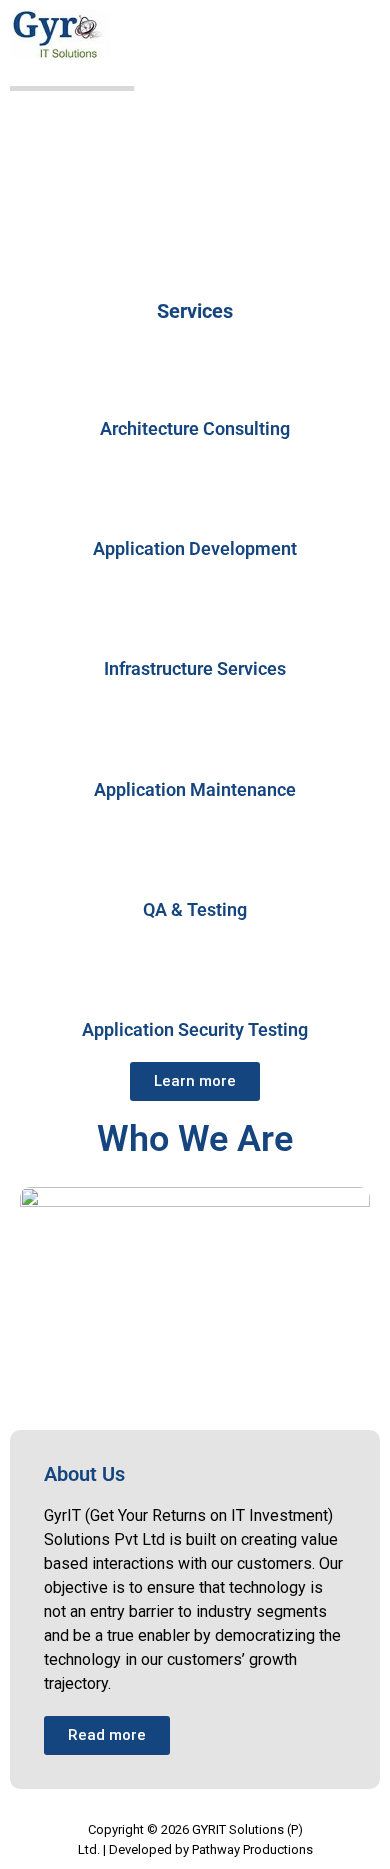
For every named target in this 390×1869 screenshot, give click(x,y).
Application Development (195, 548)
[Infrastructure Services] (195, 616)
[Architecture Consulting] (195, 376)
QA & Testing (195, 909)
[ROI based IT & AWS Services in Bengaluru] (60, 34)
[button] (357, 43)
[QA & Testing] (195, 857)
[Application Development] (195, 496)
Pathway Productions (252, 1849)
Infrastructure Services (195, 668)
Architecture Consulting (195, 428)
